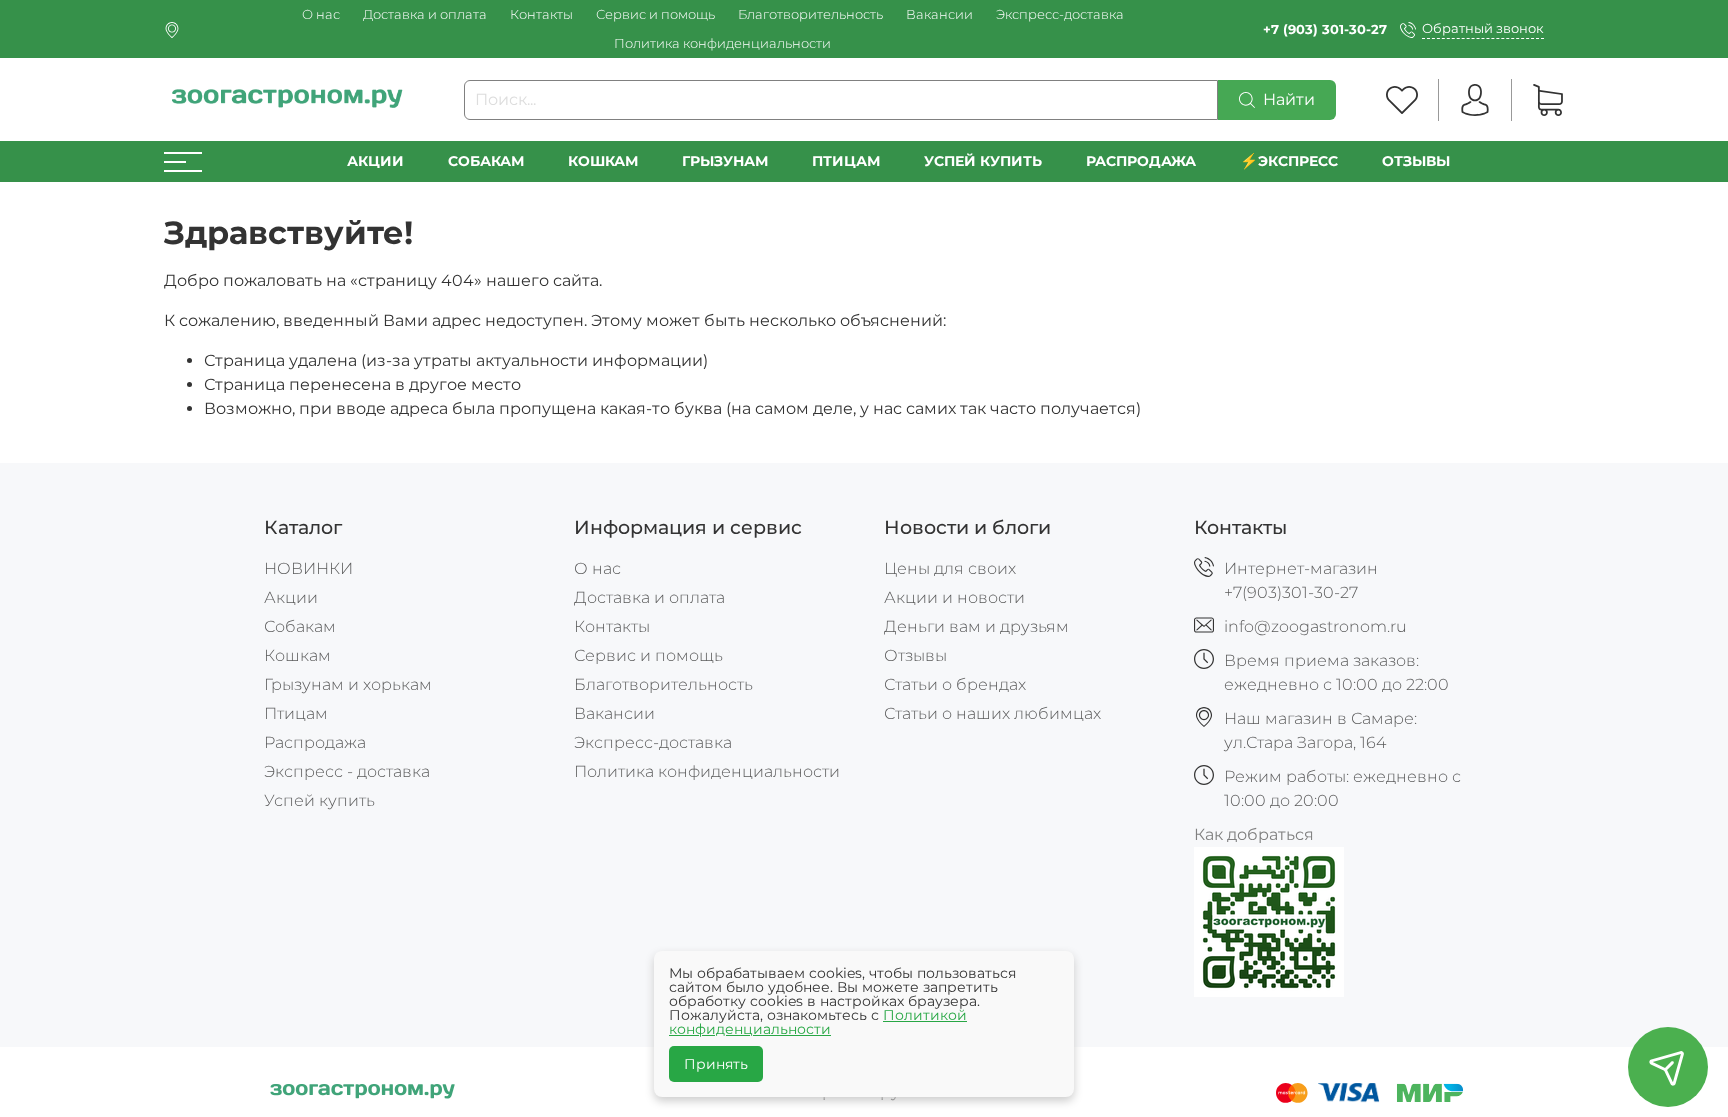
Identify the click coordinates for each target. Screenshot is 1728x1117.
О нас (321, 14)
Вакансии (939, 14)
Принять (716, 1064)
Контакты (541, 14)
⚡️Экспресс (1289, 161)
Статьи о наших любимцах (992, 713)
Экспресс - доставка (347, 771)
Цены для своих (950, 568)
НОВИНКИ (308, 568)
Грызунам (725, 161)
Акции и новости (954, 597)
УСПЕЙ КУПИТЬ (983, 161)
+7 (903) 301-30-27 (1325, 29)
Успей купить (319, 800)
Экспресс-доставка (1060, 14)
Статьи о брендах (955, 684)
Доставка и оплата (425, 14)
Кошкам (603, 161)
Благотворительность (810, 14)
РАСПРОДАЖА (1141, 161)
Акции (375, 161)
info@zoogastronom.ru (1315, 626)
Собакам (486, 161)
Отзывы (1416, 161)
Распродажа (315, 742)
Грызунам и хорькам (348, 684)
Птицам (846, 161)
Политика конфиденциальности (722, 43)
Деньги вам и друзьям (976, 626)
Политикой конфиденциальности (818, 1022)
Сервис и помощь (655, 14)
